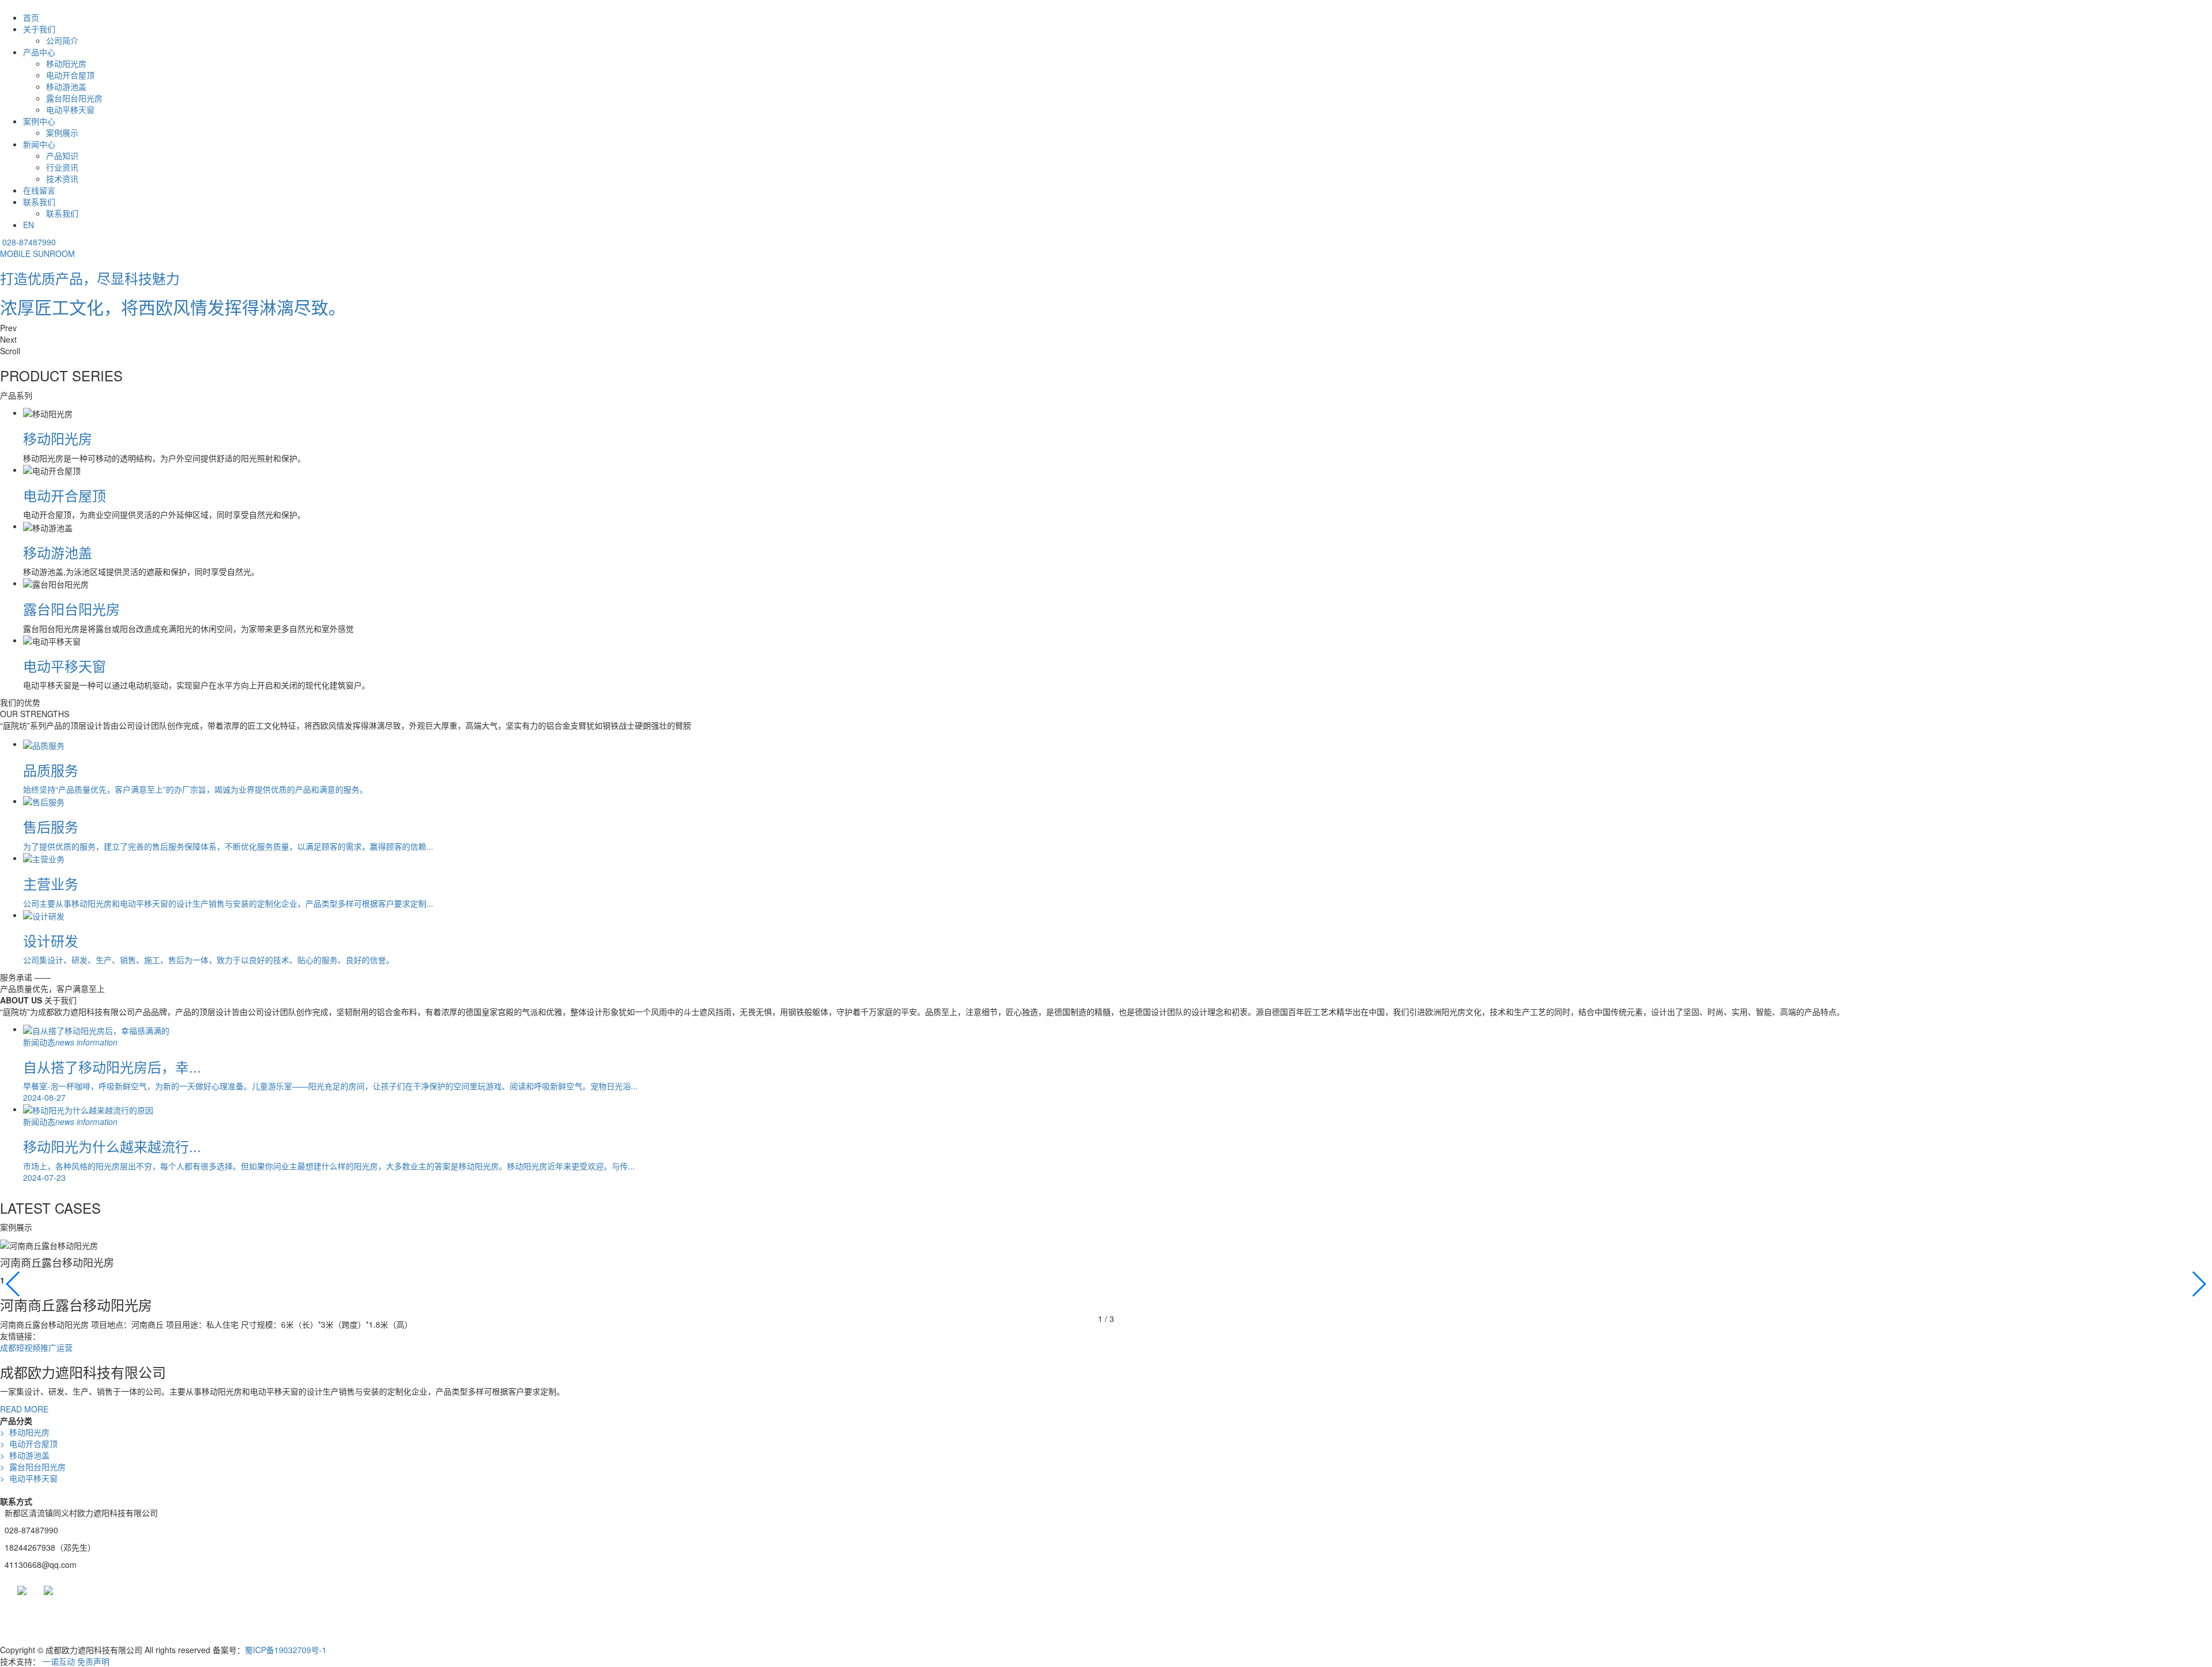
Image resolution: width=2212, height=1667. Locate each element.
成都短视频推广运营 (36, 1347)
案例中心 (39, 121)
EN (29, 225)
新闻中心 (39, 144)
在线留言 (39, 190)
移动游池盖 (66, 86)
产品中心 (39, 52)
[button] (1106, 328)
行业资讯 (62, 167)
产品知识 (62, 156)
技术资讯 (62, 179)
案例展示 (62, 132)
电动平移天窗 (70, 109)
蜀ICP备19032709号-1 (286, 1650)
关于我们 (39, 29)
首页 (31, 17)
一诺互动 (59, 1661)
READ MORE (24, 1409)
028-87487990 (29, 242)
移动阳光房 (66, 63)
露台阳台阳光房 (74, 98)
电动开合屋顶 (70, 75)
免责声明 (93, 1661)
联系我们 (39, 202)
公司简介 (62, 40)
